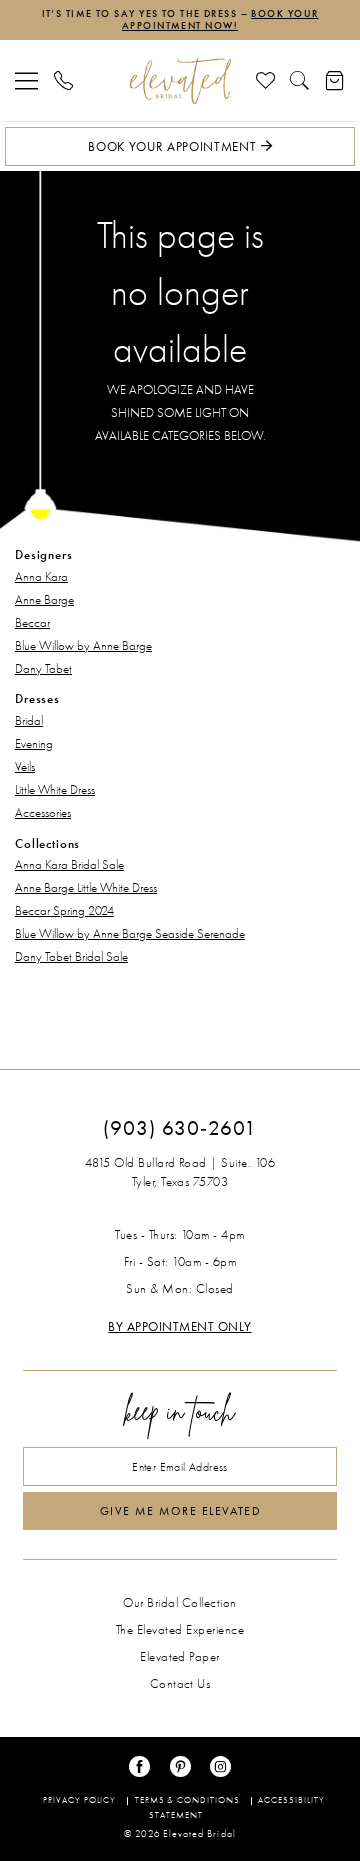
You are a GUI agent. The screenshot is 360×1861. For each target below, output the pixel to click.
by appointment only (179, 1326)
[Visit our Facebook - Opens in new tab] (139, 1766)
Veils (25, 766)
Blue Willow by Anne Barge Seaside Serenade (130, 933)
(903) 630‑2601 (180, 1127)
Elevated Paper (180, 1656)
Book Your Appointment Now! (220, 20)
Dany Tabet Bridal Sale (71, 956)
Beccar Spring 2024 (64, 910)
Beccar (32, 622)
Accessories (43, 812)
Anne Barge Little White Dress (86, 887)
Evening (34, 743)
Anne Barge (44, 599)
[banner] (180, 81)
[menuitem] (27, 80)
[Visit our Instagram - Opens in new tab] (220, 1766)
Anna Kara (41, 576)
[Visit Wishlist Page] (266, 80)
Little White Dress (55, 789)
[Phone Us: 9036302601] (64, 80)
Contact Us (180, 1683)
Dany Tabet (43, 668)
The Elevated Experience (180, 1629)
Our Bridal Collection (179, 1602)
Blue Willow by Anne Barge (83, 645)
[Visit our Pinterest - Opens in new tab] (180, 1766)
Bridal (29, 720)
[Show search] (300, 80)
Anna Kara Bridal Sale (69, 864)
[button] (27, 80)
